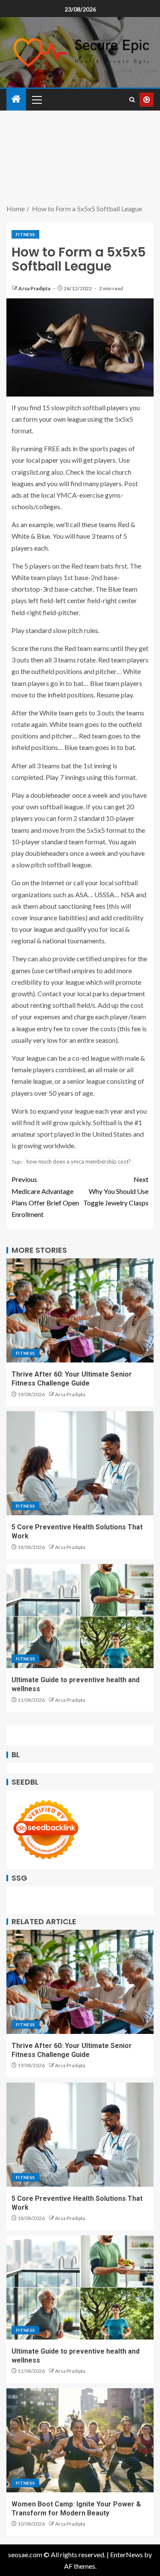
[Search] (132, 100)
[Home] (16, 99)
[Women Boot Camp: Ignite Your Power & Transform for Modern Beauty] (80, 2440)
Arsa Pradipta (35, 288)
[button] (36, 99)
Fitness (25, 234)
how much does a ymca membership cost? (79, 1161)
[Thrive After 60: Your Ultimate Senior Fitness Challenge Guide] (80, 1310)
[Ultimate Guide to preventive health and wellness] (80, 1616)
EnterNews (127, 2554)
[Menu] (36, 99)
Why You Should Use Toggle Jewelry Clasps (116, 1191)
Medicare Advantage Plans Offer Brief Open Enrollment (45, 1197)
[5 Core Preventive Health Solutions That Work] (80, 1463)
